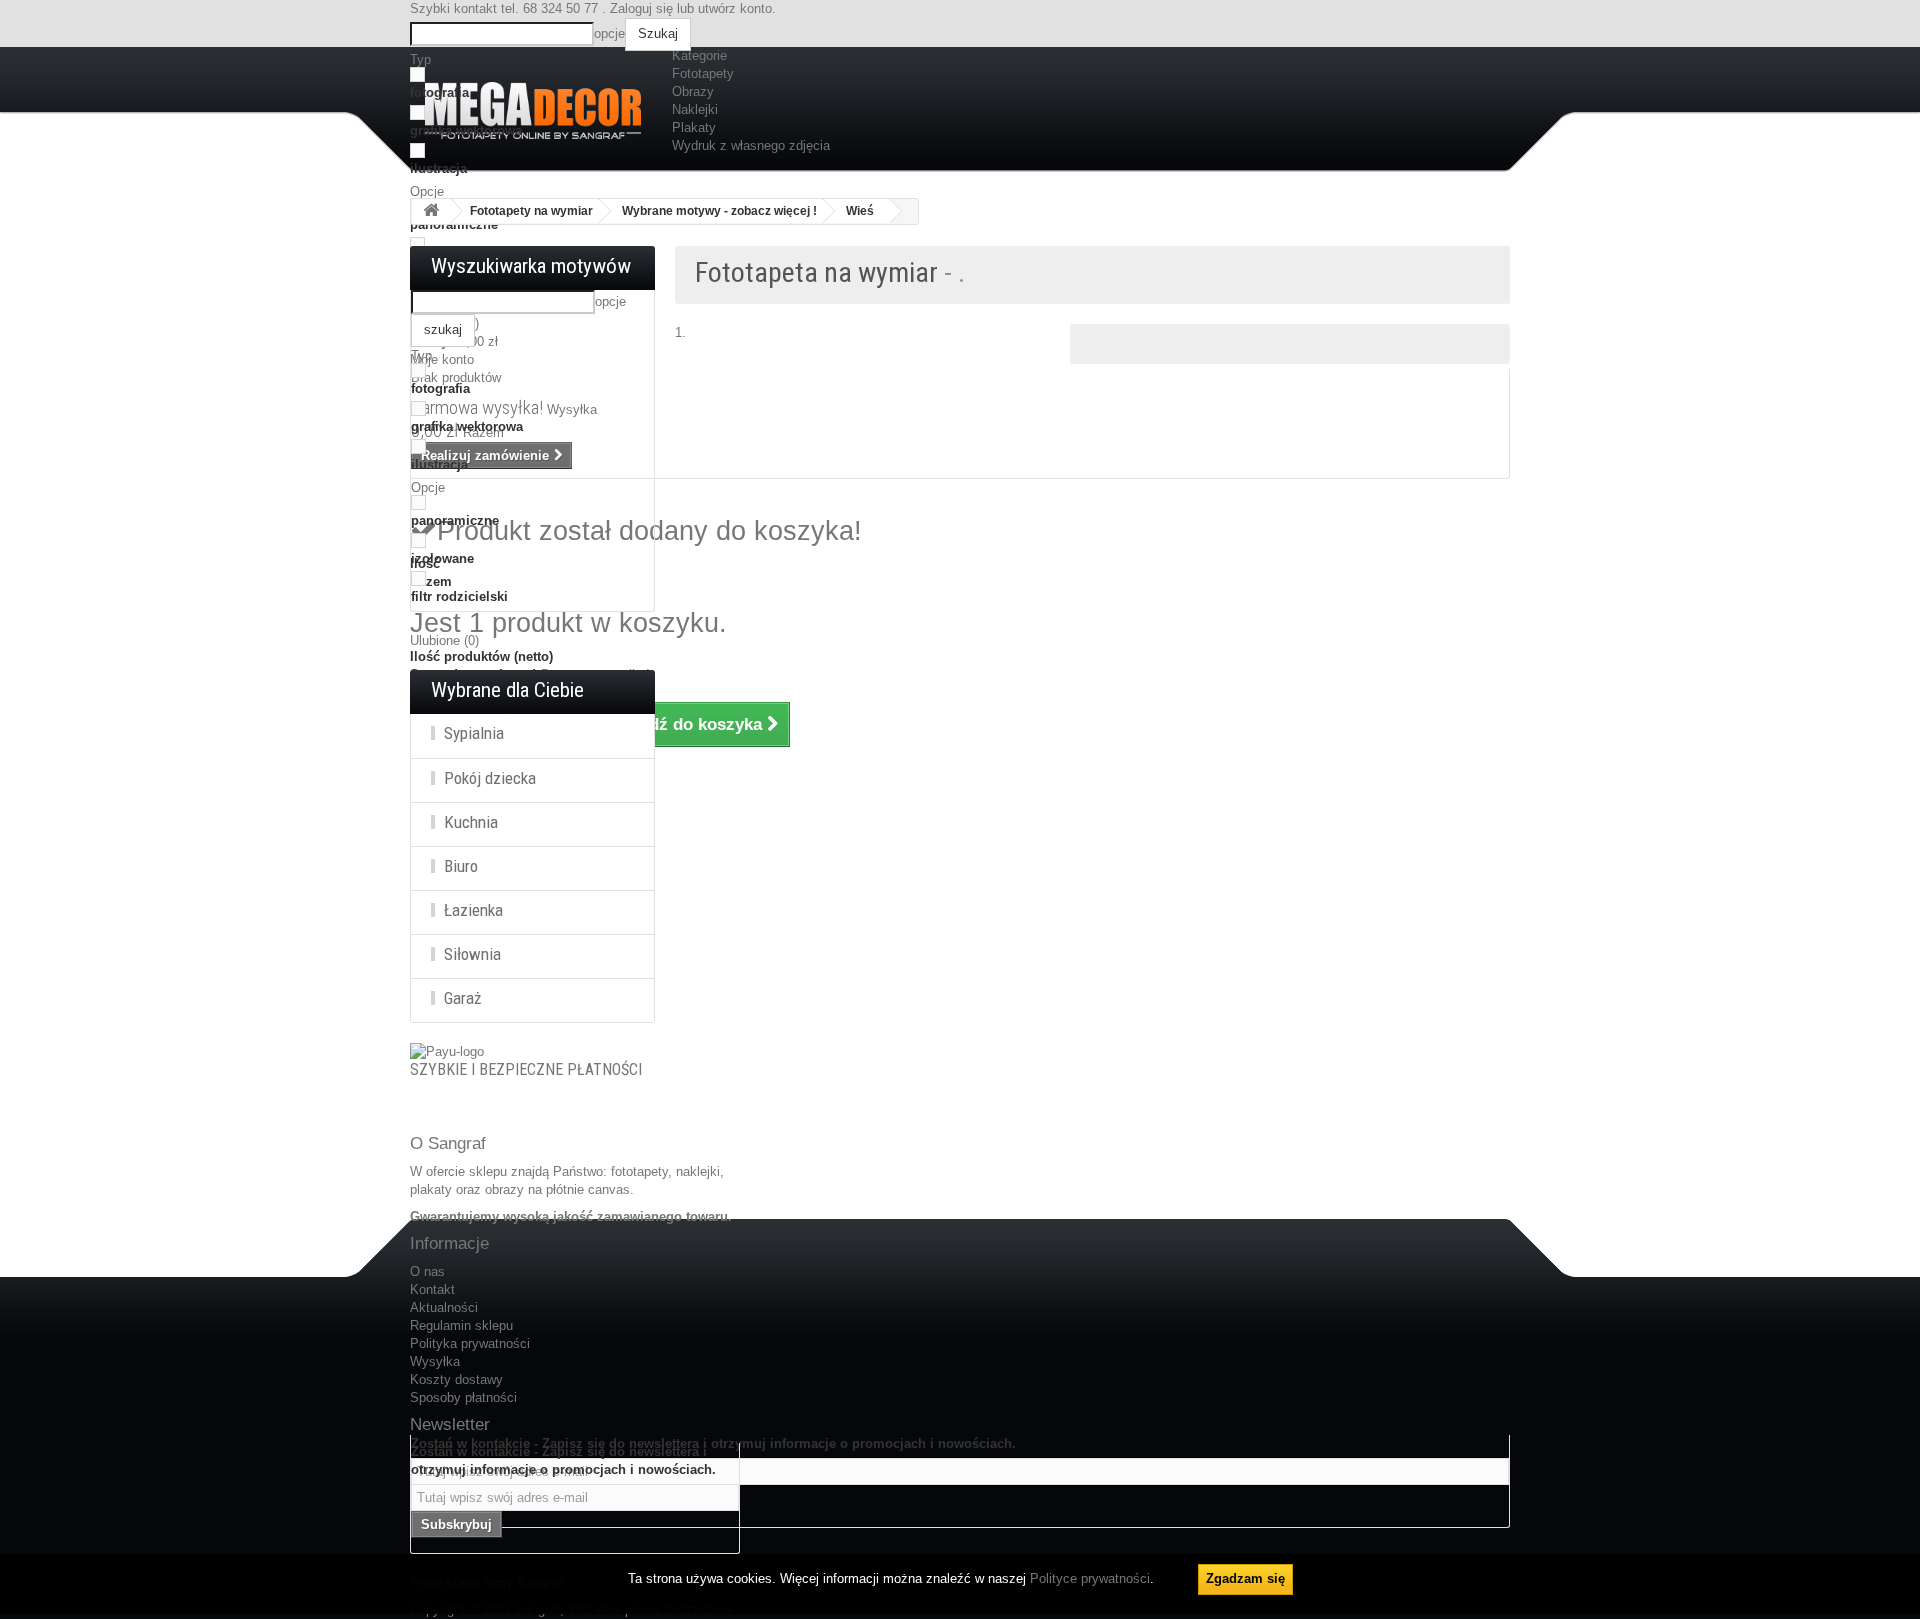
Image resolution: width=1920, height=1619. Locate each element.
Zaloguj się (641, 8)
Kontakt (432, 1289)
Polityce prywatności (1090, 1578)
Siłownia (472, 954)
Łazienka (473, 910)
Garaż (462, 998)
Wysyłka (435, 1361)
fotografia (439, 92)
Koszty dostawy (456, 1379)
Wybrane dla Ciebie (507, 690)
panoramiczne (455, 520)
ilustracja (438, 168)
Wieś (860, 211)
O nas (427, 1271)
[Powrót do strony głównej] (431, 211)
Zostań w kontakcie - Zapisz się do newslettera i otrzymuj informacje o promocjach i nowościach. (563, 1460)
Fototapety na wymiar (531, 211)
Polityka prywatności (470, 1343)
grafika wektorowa (466, 130)
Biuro (461, 866)
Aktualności (444, 1307)
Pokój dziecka (490, 778)
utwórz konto (735, 8)
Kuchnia (471, 822)
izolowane (442, 558)
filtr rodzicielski (459, 596)
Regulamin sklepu (461, 1325)
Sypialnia (474, 733)
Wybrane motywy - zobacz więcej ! (719, 211)
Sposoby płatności (463, 1397)
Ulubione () (444, 640)
